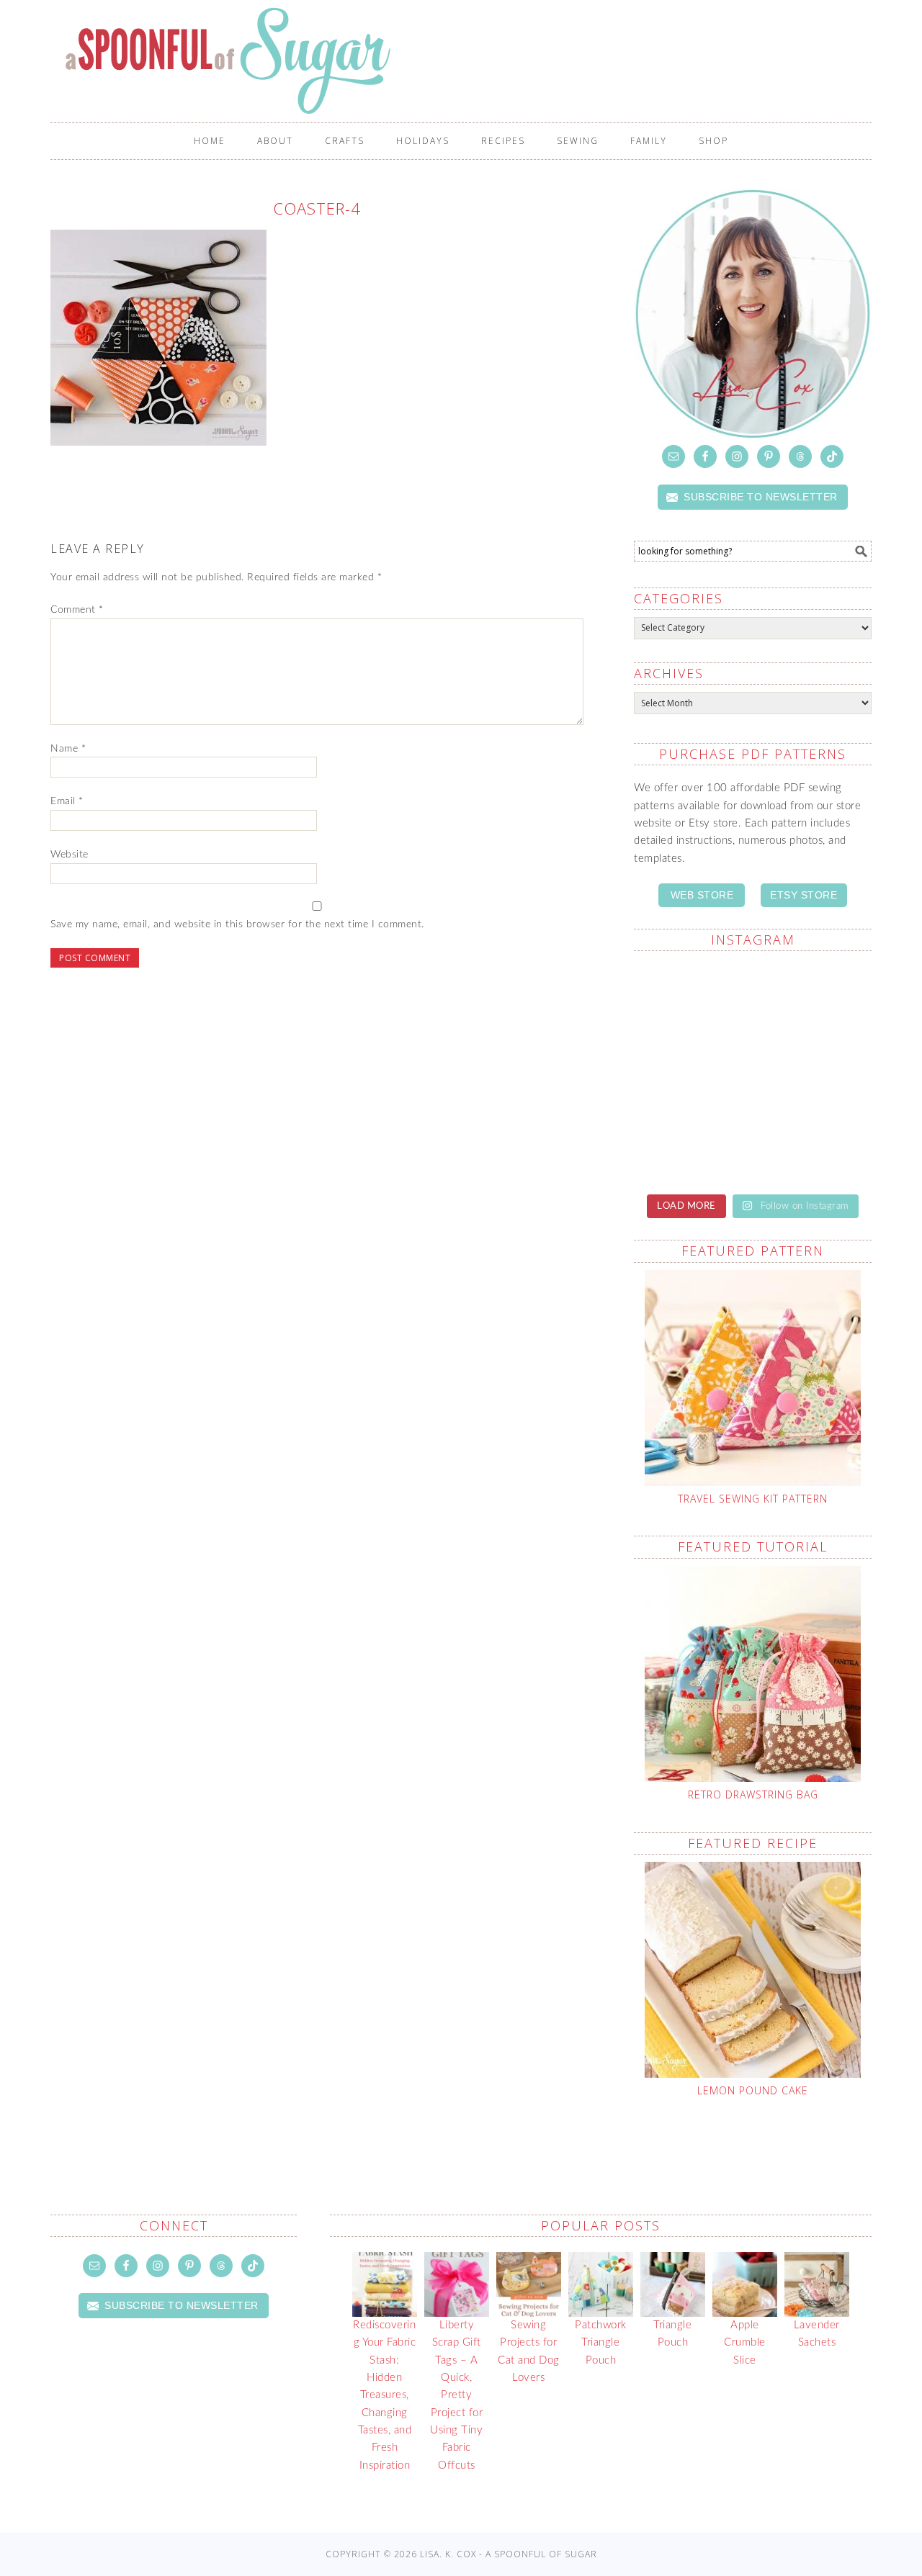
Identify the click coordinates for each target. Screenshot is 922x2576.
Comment (77, 610)
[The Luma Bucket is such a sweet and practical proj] (691, 999)
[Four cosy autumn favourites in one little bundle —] (814, 1143)
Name (68, 749)
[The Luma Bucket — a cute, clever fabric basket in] (814, 1071)
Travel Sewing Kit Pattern (753, 1499)
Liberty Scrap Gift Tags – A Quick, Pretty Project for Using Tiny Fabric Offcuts (456, 2395)
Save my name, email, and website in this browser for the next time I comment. (237, 924)
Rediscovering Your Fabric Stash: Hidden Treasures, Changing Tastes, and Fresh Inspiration (384, 2395)
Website (70, 855)
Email (67, 801)
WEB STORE (702, 895)
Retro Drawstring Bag (753, 1794)
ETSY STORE (804, 895)
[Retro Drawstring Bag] (753, 1674)
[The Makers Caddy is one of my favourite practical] (691, 1071)
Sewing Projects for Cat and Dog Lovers (529, 2351)
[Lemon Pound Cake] (753, 1970)
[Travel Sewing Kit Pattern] (753, 1378)
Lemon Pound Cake (753, 2090)
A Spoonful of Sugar (468, 60)
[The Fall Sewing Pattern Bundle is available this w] (814, 999)
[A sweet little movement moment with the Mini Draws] (691, 1143)
